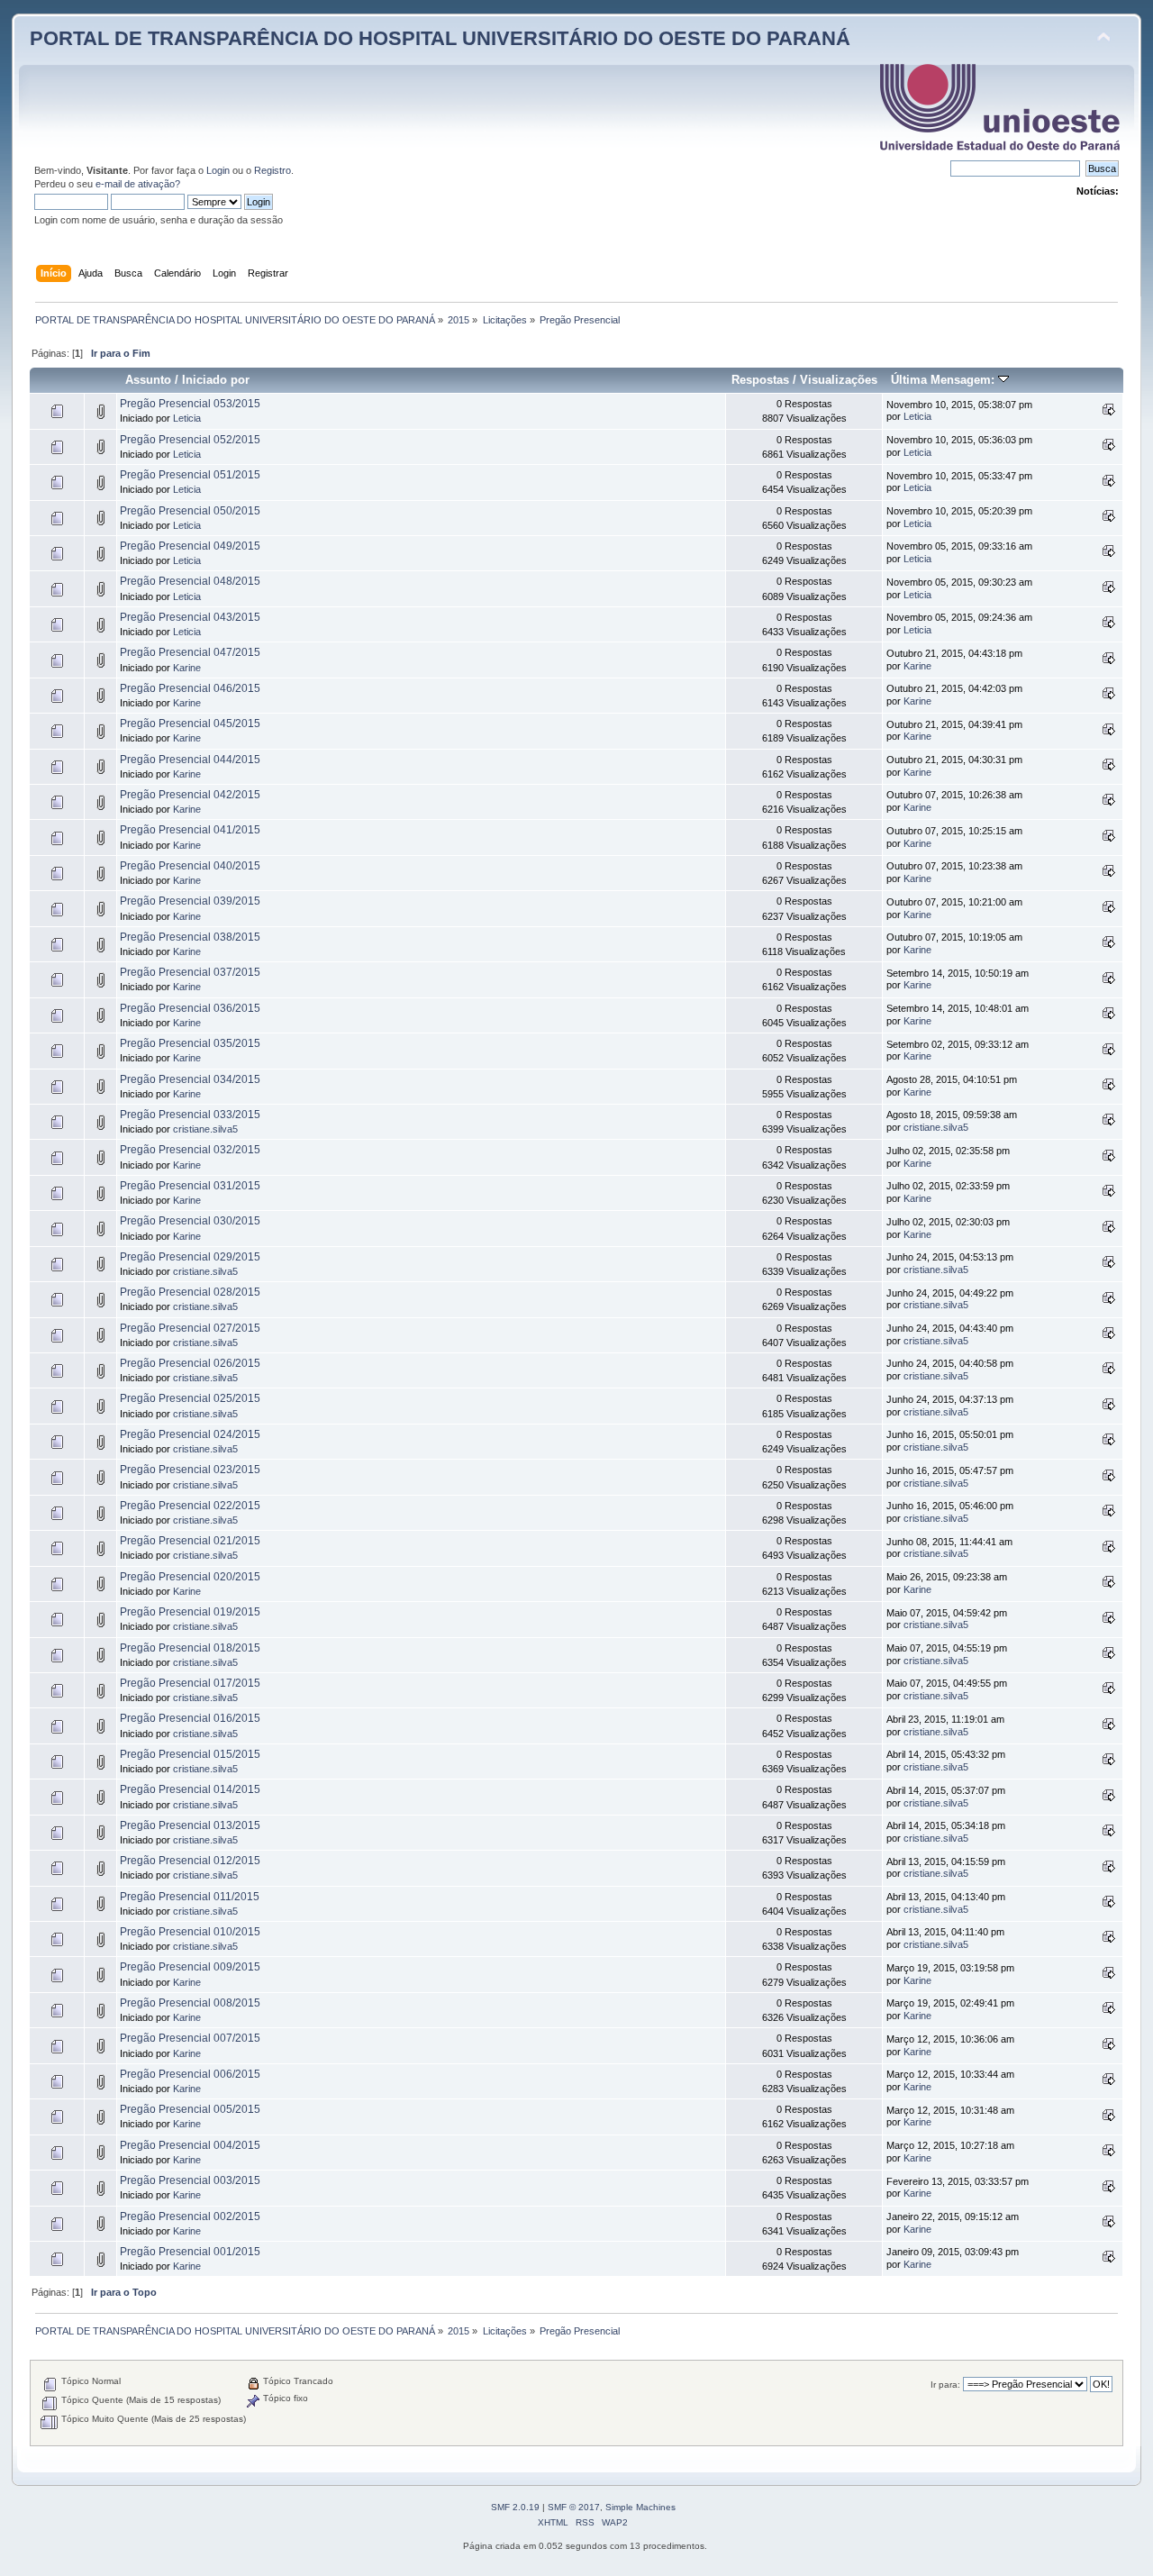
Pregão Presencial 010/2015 (190, 1932)
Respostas (760, 380)
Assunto (148, 380)
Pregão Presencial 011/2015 (190, 1897)
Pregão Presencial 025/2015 (190, 1398)
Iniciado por (216, 380)
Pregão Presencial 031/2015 (190, 1186)
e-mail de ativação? (138, 184)
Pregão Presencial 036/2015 (190, 1008)
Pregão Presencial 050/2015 (190, 511)
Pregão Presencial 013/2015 (190, 1825)
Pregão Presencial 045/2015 (190, 724)
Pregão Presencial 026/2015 (190, 1363)
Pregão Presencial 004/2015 (190, 2145)
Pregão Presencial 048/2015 (190, 581)
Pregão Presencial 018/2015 (190, 1648)
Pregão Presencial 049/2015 (190, 546)
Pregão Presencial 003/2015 (190, 2180)
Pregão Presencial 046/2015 (190, 688)
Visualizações (839, 380)
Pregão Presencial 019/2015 (190, 1612)
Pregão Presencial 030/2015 (190, 1221)
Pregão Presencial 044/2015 (190, 760)
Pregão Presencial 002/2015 (190, 2216)
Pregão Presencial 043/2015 (190, 617)
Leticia (187, 418)
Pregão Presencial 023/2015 (190, 1470)
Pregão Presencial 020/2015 (190, 1577)
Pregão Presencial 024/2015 (190, 1434)
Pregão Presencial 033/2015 (190, 1115)
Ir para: (945, 2385)
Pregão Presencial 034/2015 (190, 1079)
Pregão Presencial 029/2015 (190, 1257)
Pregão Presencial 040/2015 (190, 866)
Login (218, 170)
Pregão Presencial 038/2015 (190, 937)
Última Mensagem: (944, 380)
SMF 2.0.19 (515, 2507)
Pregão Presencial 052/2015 (190, 440)
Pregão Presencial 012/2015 (190, 1861)
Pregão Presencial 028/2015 (190, 1292)
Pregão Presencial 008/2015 (190, 2003)
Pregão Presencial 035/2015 (190, 1043)
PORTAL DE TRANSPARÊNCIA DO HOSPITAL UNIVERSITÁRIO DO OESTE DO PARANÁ (440, 38)
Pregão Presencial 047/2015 (190, 652)
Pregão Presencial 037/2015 (190, 972)
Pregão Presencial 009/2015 (190, 1967)
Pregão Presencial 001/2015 (190, 2252)
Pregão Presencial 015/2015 (190, 1754)
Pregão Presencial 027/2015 (190, 1328)
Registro (272, 170)
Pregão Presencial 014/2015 (190, 1789)
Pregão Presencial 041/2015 (190, 830)
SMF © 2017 (574, 2507)
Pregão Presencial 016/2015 (190, 1718)
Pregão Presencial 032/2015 (190, 1150)
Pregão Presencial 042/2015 (190, 795)
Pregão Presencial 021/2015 (190, 1541)
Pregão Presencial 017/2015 (190, 1683)
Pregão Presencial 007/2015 (190, 2038)
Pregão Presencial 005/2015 (190, 2109)
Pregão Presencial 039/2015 (190, 901)
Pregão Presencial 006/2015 (190, 2074)
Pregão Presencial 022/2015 (190, 1506)
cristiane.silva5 (205, 1129)
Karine (187, 668)
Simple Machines (640, 2507)
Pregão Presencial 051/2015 (190, 475)
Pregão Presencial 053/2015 (190, 404)
